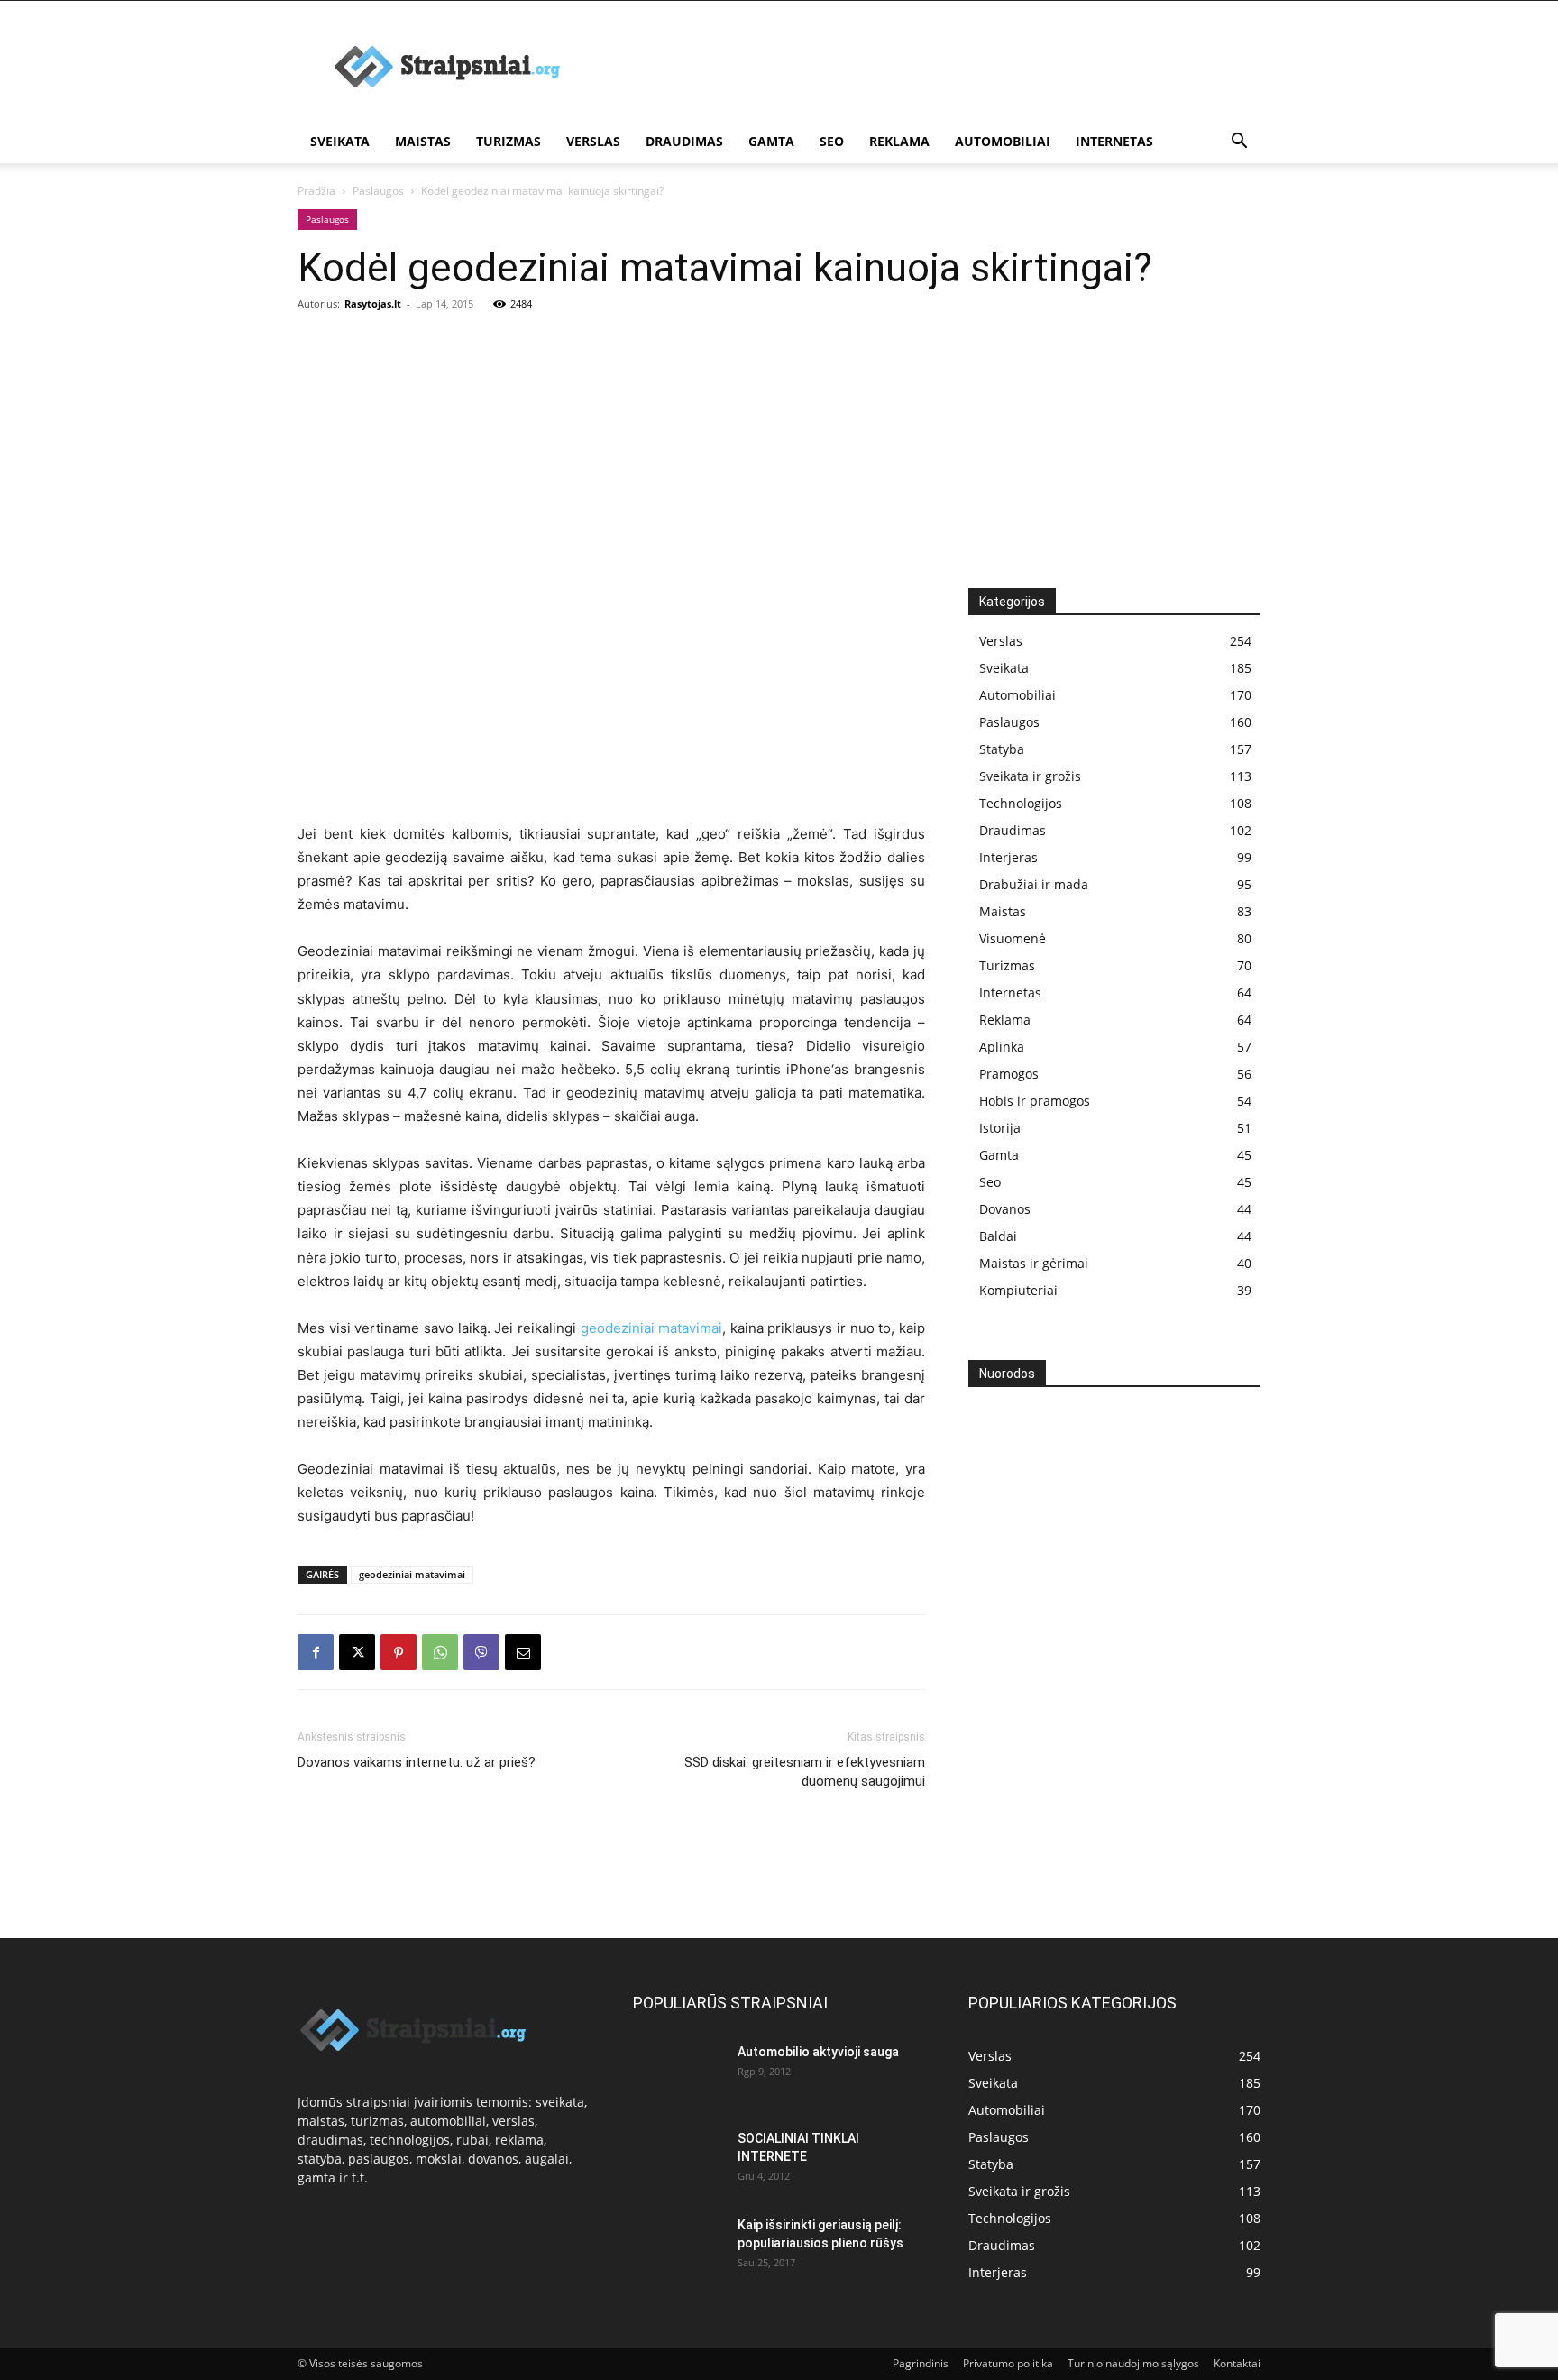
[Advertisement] (932, 67)
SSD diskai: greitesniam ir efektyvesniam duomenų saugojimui (805, 1772)
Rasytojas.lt (373, 303)
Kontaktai (1237, 2363)
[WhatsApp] (440, 1652)
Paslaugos (378, 191)
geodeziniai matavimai (652, 1328)
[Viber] (481, 1652)
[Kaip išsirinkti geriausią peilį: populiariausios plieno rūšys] (678, 2247)
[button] (1239, 143)
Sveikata (340, 141)
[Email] (523, 1652)
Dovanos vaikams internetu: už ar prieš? (417, 1762)
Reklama (899, 141)
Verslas (593, 141)
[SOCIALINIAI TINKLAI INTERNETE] (678, 2156)
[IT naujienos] (1108, 1695)
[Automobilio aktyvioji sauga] (678, 2073)
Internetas (1114, 141)
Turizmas (509, 141)
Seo (832, 141)
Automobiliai (1003, 141)
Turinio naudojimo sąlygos (1133, 2363)
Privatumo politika (1008, 2363)
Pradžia (316, 191)
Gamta (771, 141)
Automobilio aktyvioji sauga (818, 2052)
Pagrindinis (921, 2363)
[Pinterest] (399, 1652)
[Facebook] (316, 1652)
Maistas (423, 141)
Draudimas (684, 141)
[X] (357, 1652)
